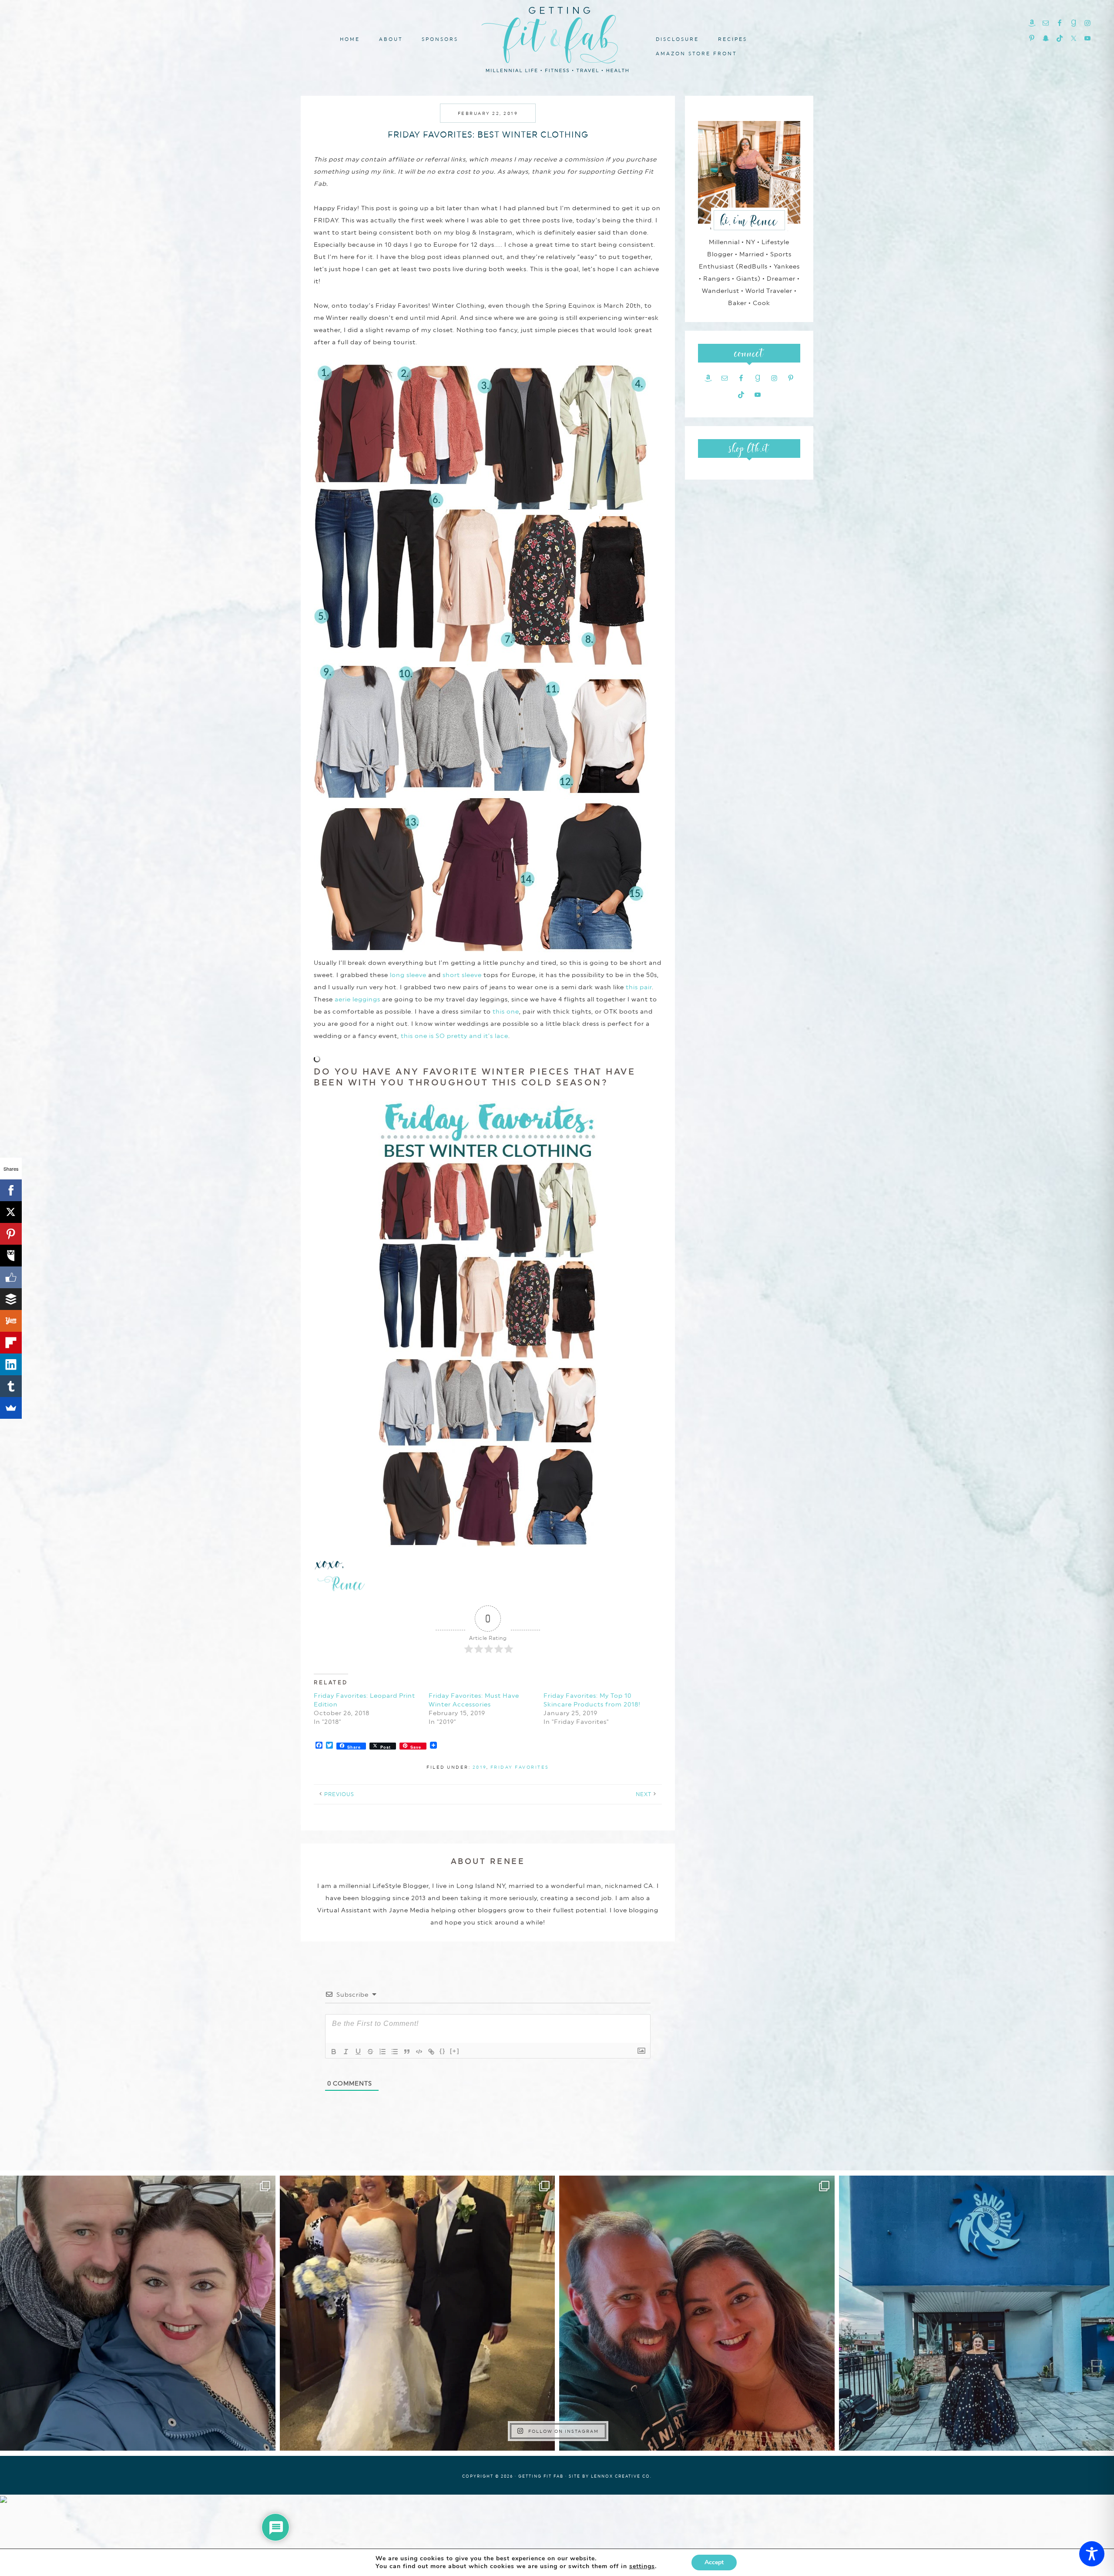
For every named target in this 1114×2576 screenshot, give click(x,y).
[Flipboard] (11, 1343)
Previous (339, 1794)
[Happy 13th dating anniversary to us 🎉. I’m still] (138, 2313)
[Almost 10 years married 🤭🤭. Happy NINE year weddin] (418, 2313)
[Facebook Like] (11, 1277)
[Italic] (346, 2052)
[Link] (431, 2052)
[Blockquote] (407, 2052)
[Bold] (334, 2052)
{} (443, 2051)
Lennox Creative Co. (621, 2476)
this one (506, 1011)
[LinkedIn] (11, 1364)
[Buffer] (11, 1299)
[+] (455, 2051)
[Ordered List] (383, 2052)
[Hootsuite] (11, 1256)
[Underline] (358, 2052)
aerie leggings (357, 999)
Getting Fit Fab (557, 38)
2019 (480, 1767)
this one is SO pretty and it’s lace (455, 1036)
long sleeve (408, 975)
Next (644, 1794)
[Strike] (370, 2052)
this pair (639, 987)
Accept (714, 2562)
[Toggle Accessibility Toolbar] (1092, 2554)
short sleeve (462, 975)
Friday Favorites (520, 1767)
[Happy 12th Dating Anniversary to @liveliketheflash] (697, 2313)
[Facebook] (11, 1190)
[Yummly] (11, 1321)
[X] (11, 1212)
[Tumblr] (11, 1386)
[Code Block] (419, 2052)
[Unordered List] (395, 2052)
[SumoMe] (11, 1408)
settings (642, 2566)
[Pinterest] (11, 1234)
